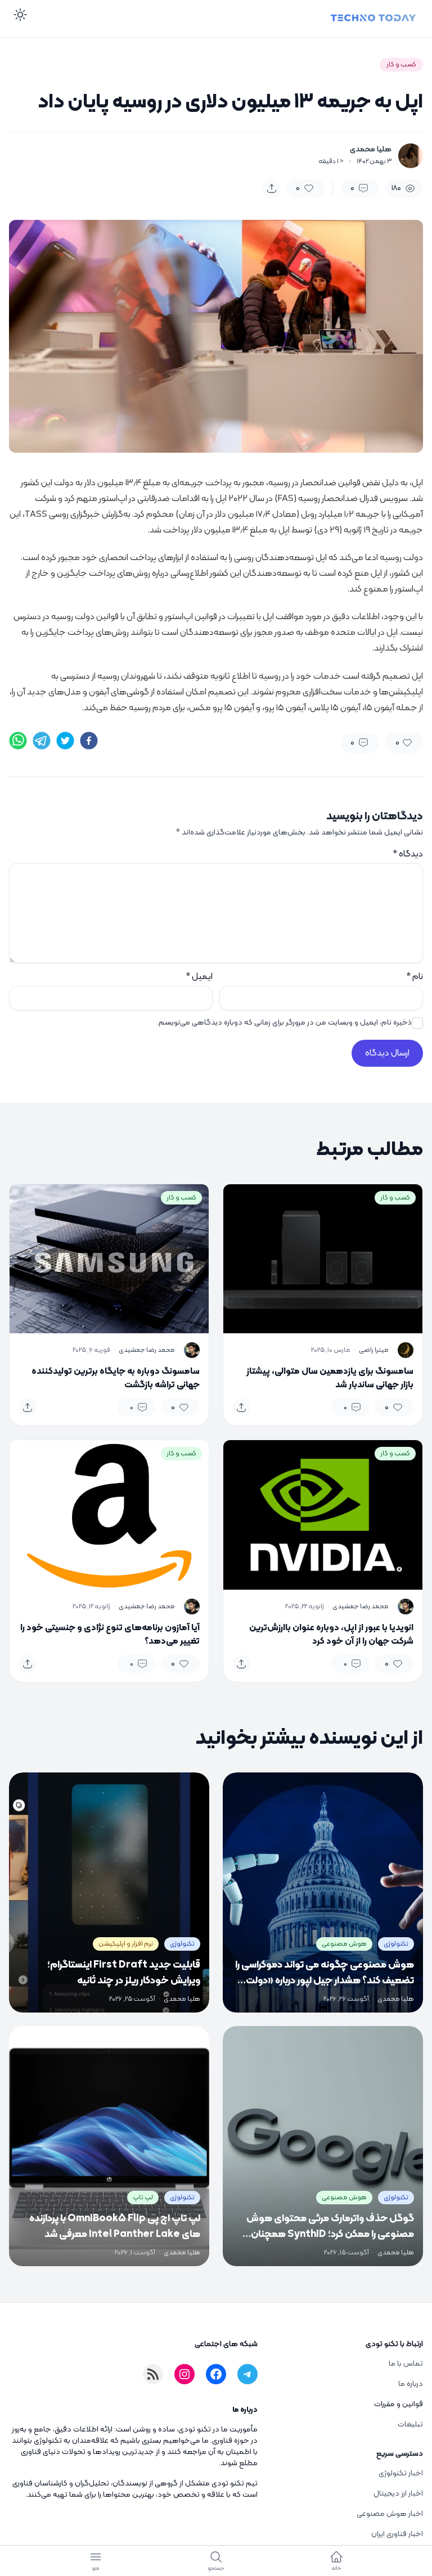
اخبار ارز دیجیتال (398, 2494)
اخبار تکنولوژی (401, 2473)
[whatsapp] (18, 741)
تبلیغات (410, 2424)
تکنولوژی (396, 1944)
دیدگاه (408, 854)
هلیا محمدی (371, 150)
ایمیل (199, 977)
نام (415, 977)
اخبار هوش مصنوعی (390, 2514)
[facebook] (89, 741)
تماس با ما (406, 2364)
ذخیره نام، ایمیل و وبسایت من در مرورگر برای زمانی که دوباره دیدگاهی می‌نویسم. (284, 1023)
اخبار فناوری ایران (397, 2534)
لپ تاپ (143, 2198)
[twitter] (65, 741)
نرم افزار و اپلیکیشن (126, 1944)
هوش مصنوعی (344, 1944)
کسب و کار (401, 65)
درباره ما (411, 2384)
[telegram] (42, 741)
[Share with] (272, 188)
